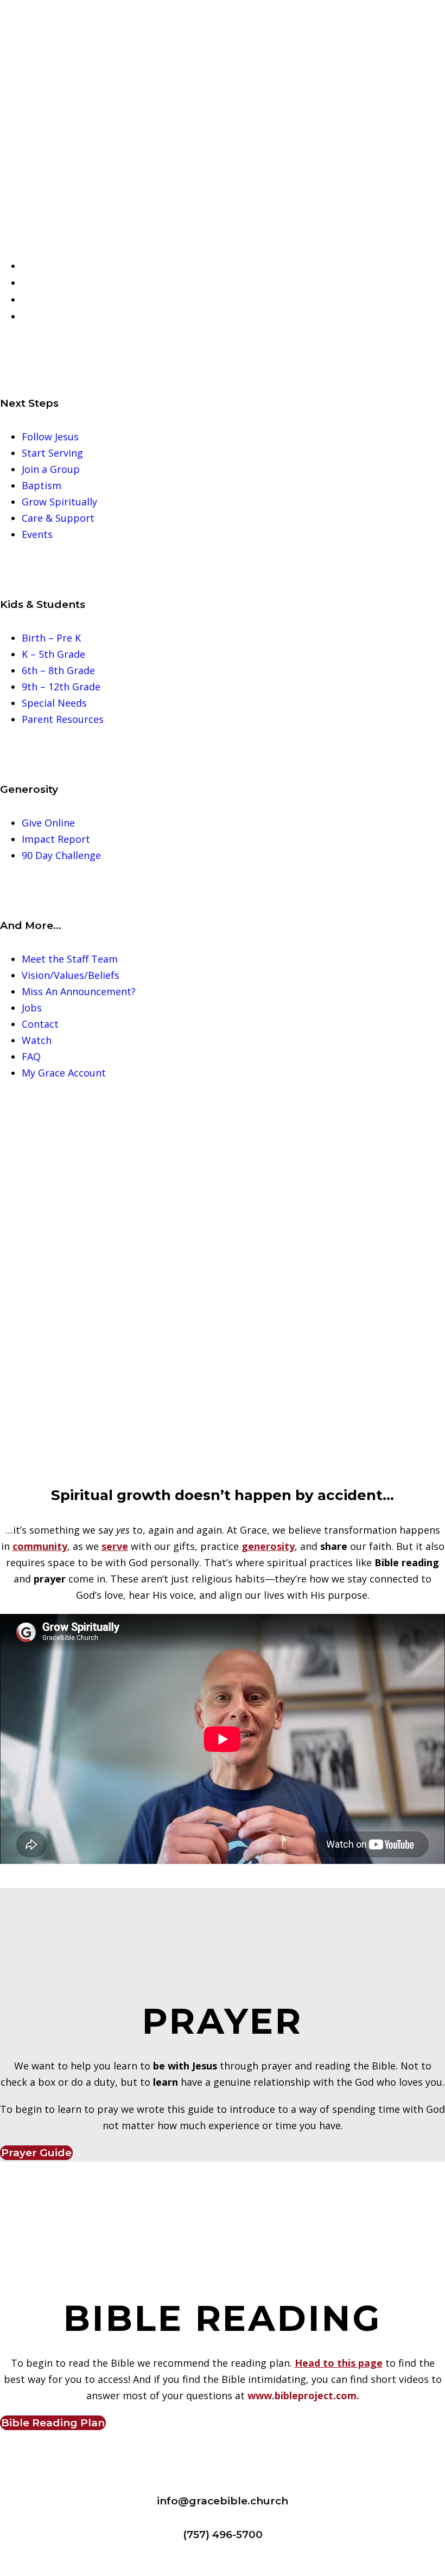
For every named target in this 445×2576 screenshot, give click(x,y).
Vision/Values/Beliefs (71, 975)
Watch (37, 1040)
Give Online (48, 823)
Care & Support (58, 518)
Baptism (42, 485)
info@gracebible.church (223, 2501)
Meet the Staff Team (70, 959)
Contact (40, 1024)
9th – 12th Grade (61, 687)
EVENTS (48, 283)
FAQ (31, 1056)
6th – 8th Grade (58, 670)
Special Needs (54, 703)
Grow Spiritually (59, 502)
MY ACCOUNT (62, 317)
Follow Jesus (50, 437)
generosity (268, 1546)
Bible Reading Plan (53, 2423)
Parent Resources (63, 719)
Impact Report (56, 839)
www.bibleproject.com (302, 2395)
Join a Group (51, 469)
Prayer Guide (36, 2153)
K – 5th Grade (53, 654)
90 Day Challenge (61, 855)
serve (115, 1546)
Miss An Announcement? (79, 991)
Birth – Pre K (51, 638)
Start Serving (52, 453)
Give (39, 300)
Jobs (32, 1008)
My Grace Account (64, 1073)
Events (37, 534)
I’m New (49, 266)
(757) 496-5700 (223, 2535)
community (40, 1546)
